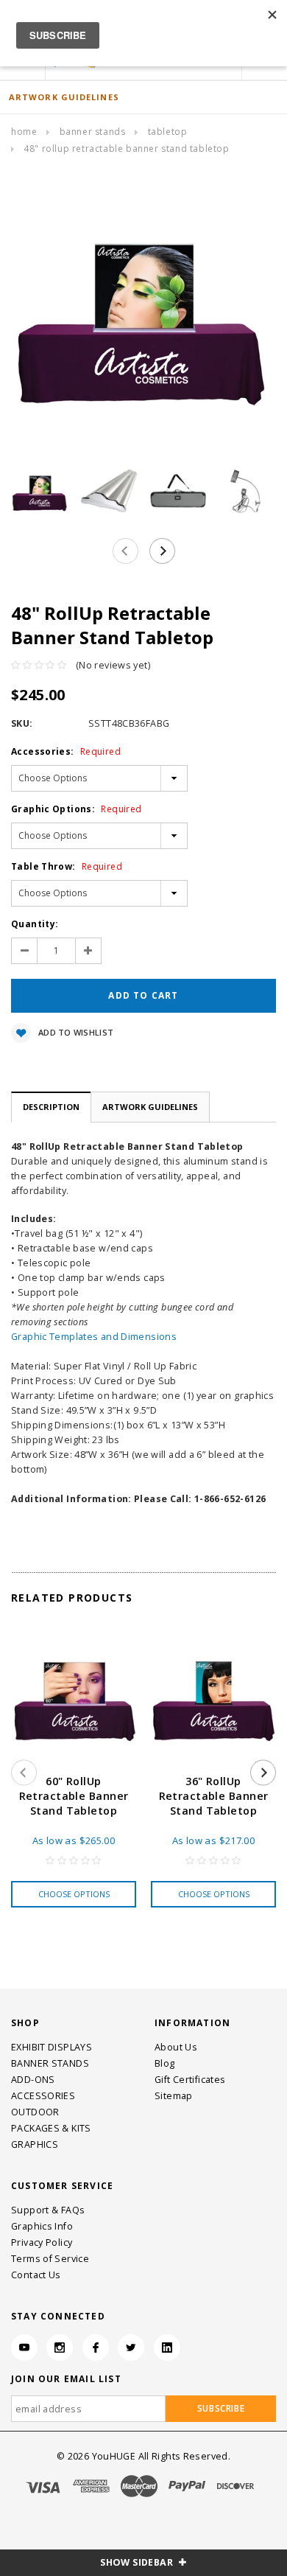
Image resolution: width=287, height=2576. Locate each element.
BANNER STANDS (93, 132)
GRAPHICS (35, 2144)
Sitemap (174, 2096)
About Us (176, 2047)
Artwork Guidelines (150, 1107)
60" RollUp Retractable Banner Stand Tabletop (74, 1796)
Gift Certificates (190, 2080)
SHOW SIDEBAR (138, 2562)
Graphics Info (42, 2226)
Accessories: (66, 751)
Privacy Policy (42, 2242)
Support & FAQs (48, 2210)
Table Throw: (67, 866)
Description (51, 1107)
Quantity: (35, 924)
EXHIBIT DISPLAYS (52, 2047)
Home (24, 132)
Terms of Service (50, 2259)
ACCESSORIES (43, 2096)
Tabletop (168, 132)
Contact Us (36, 2275)
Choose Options (74, 1894)
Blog (165, 2063)
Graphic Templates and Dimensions (94, 1337)
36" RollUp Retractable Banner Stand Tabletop (214, 1796)
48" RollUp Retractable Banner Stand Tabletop (126, 149)
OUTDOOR (35, 2112)
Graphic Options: (76, 809)
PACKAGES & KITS (51, 2128)
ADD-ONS (33, 2080)
